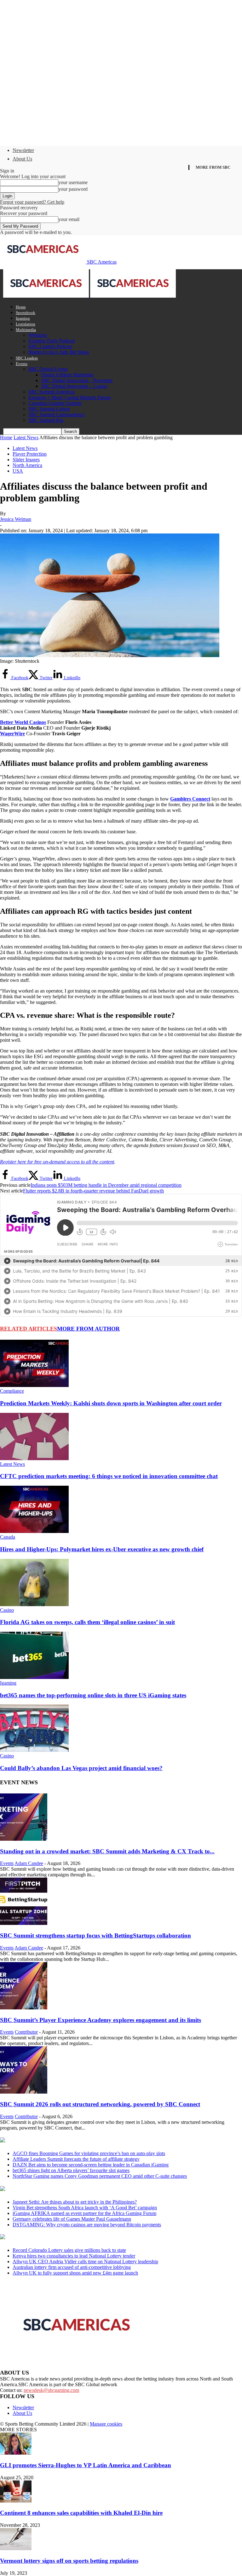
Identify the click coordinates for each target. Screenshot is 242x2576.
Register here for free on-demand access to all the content (57, 1162)
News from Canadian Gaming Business (79, 2141)
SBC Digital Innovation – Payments (77, 380)
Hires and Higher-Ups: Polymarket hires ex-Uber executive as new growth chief (102, 1549)
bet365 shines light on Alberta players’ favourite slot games (71, 2170)
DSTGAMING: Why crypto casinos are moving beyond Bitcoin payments (87, 2225)
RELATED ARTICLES (29, 1329)
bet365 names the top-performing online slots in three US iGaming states (93, 1695)
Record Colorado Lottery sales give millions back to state (69, 2250)
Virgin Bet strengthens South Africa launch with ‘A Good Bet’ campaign (85, 2208)
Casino (7, 1610)
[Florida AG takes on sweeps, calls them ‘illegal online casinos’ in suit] (34, 1604)
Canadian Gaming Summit (55, 403)
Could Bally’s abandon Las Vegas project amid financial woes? (81, 1768)
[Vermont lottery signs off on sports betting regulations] (16, 2548)
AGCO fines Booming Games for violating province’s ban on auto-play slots (89, 2153)
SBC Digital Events (48, 369)
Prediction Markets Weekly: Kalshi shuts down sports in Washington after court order (111, 1403)
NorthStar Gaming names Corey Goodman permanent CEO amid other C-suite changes (100, 2176)
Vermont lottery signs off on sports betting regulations (69, 2561)
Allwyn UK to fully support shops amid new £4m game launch (75, 2273)
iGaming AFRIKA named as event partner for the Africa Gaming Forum (84, 2213)
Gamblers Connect (190, 799)
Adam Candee (29, 1863)
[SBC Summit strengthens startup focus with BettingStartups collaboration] (24, 1923)
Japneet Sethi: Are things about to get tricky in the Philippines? (75, 2202)
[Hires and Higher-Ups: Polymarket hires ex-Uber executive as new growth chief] (34, 1531)
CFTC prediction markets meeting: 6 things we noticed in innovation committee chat (109, 1476)
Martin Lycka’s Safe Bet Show (59, 352)
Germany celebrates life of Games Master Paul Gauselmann (72, 2219)
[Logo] (47, 296)
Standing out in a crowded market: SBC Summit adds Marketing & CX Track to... (107, 1851)
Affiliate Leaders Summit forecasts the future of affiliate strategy (76, 2159)
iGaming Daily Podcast (52, 341)
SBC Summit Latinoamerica (56, 414)
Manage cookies (106, 2424)
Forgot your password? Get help (32, 202)
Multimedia (26, 330)
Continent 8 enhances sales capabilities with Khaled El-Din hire (81, 2513)
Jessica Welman (16, 519)
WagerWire (12, 734)
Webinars (38, 335)
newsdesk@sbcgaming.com (51, 2390)
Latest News (26, 437)
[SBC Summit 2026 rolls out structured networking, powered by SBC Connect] (24, 2092)
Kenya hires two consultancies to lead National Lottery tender (74, 2256)
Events (22, 364)
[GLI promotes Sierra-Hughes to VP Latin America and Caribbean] (16, 2453)
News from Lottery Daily (59, 2237)
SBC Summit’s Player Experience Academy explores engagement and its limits (101, 2020)
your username (73, 182)
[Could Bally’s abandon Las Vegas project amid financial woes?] (34, 1750)
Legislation (26, 324)
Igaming (23, 318)
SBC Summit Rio (46, 420)
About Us (22, 159)
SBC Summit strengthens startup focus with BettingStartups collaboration (95, 1935)
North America (27, 465)
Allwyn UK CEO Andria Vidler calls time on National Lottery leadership (85, 2261)
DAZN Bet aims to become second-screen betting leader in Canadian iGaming (91, 2165)
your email (69, 219)
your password (73, 189)
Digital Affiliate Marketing (67, 375)
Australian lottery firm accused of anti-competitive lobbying (72, 2267)
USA (18, 471)
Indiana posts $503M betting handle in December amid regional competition (106, 1185)
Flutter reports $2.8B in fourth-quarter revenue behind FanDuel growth (93, 1191)
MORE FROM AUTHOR (88, 1329)
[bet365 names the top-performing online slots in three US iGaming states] (34, 1677)
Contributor (26, 2032)
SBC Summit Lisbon (49, 409)
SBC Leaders (27, 358)
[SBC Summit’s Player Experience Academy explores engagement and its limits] (24, 2008)
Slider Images (26, 460)
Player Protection (30, 454)
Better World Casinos (23, 722)
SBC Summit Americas (52, 392)
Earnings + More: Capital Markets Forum (69, 397)
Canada (8, 1537)
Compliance (12, 1391)
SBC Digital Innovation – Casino (74, 386)
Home (21, 307)
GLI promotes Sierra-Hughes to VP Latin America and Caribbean (86, 2465)
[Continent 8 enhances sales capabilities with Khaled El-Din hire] (16, 2501)
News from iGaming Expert (61, 2189)
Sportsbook (26, 313)
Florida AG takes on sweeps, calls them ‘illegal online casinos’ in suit (87, 1622)
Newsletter (23, 150)
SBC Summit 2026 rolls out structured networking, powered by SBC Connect (100, 2104)
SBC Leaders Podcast (50, 346)
